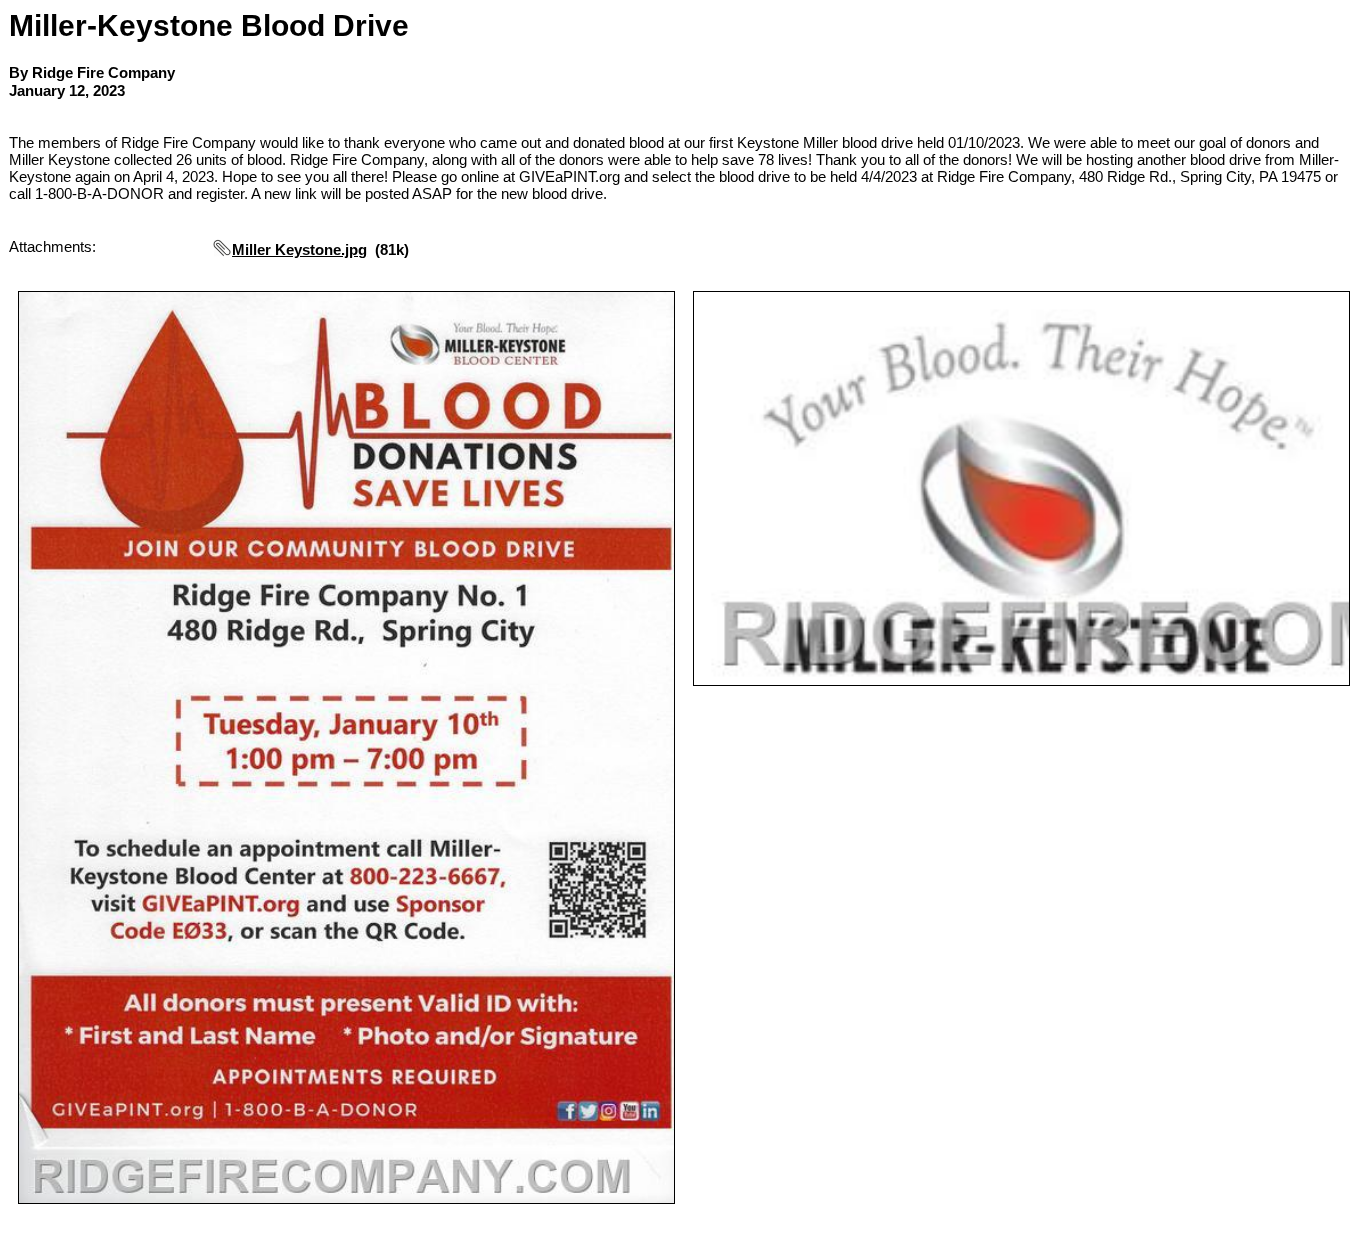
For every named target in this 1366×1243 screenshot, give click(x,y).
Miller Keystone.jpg (299, 249)
